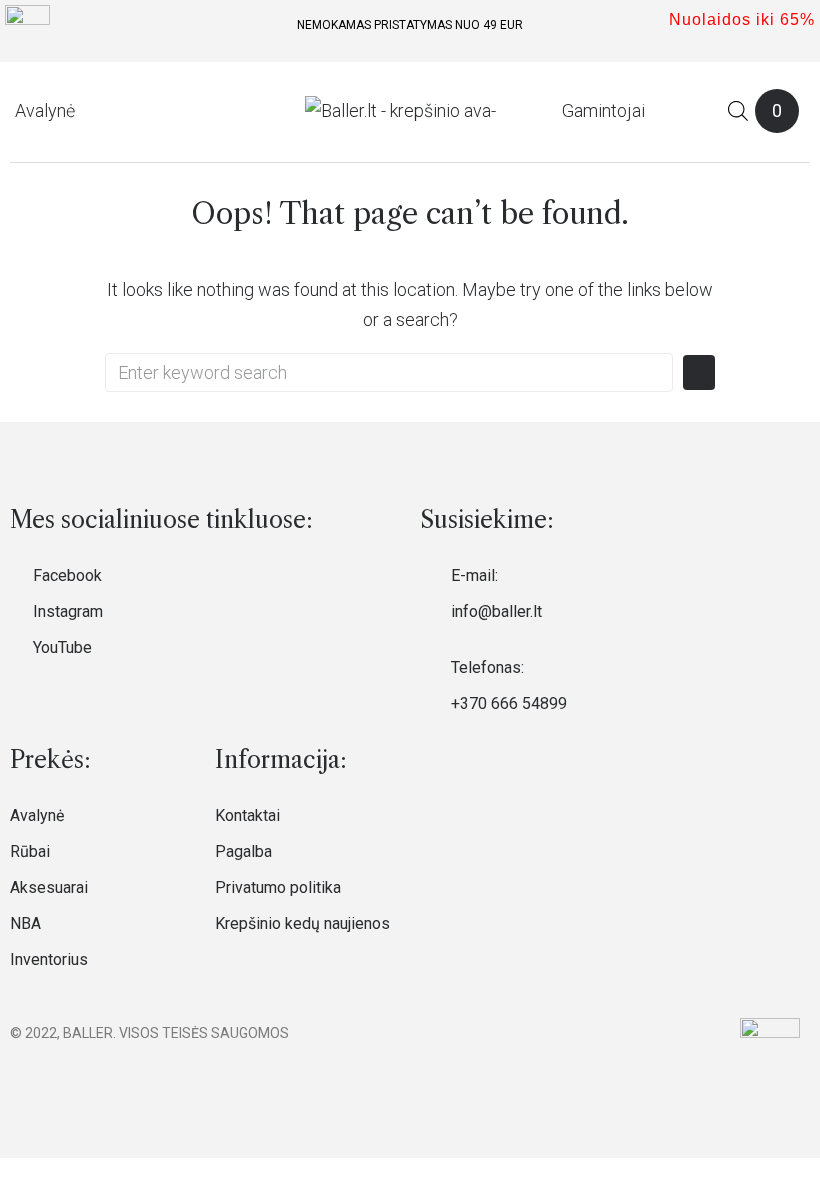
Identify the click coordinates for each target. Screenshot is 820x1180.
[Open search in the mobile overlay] (738, 110)
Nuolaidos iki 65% (742, 19)
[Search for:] (389, 372)
